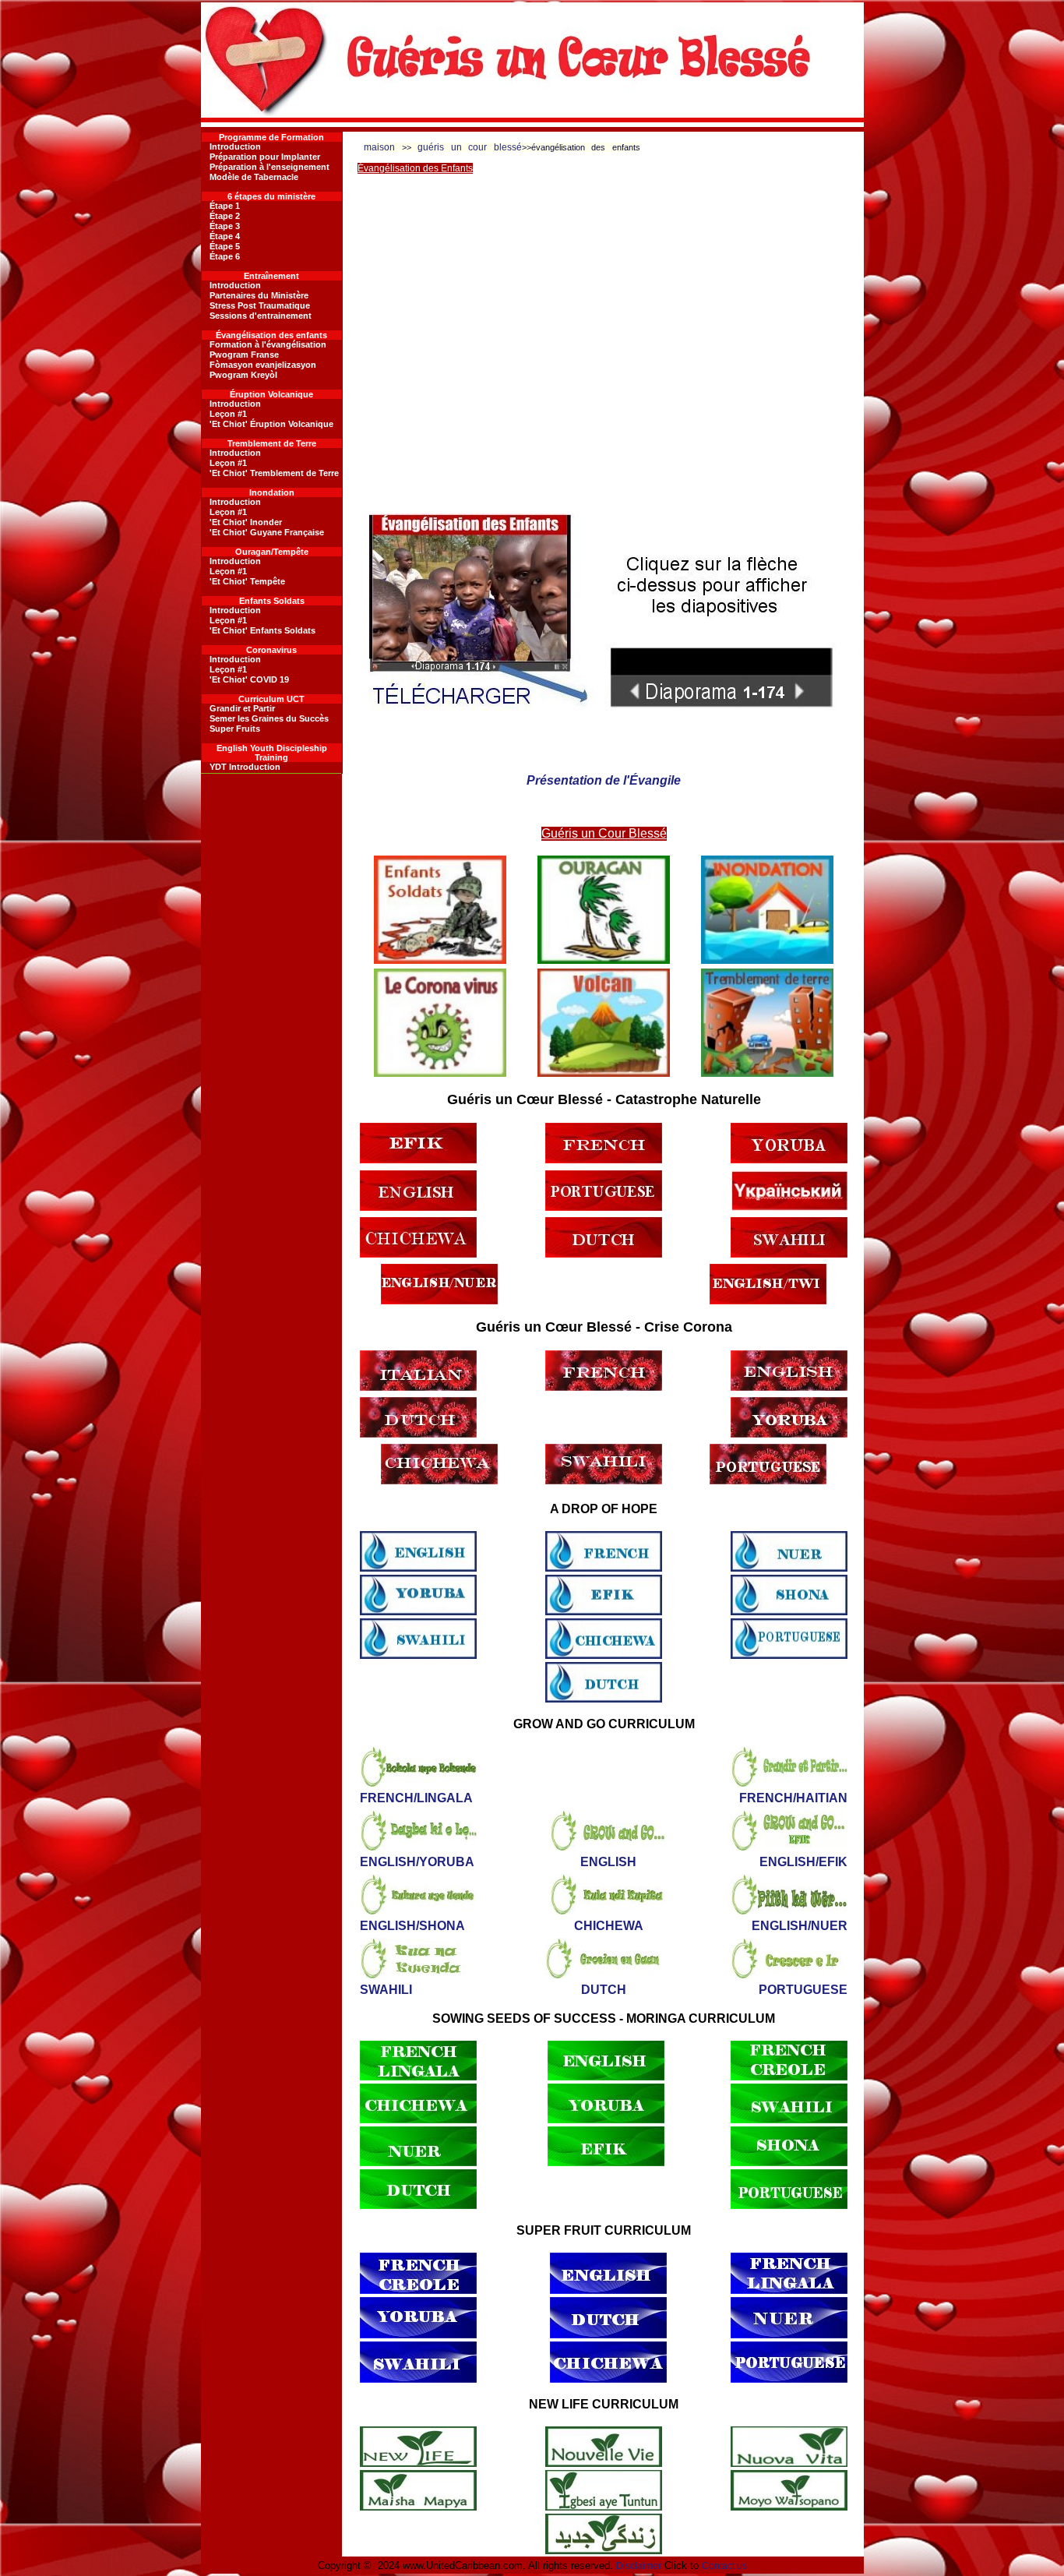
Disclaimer (639, 2566)
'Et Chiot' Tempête (247, 581)
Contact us (724, 2566)
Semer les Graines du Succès (269, 718)
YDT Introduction (245, 767)
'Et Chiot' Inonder (246, 522)
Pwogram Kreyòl (243, 375)
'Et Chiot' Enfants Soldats (262, 630)
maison (379, 147)
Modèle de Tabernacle (254, 177)
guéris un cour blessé (470, 147)
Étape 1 (225, 206)
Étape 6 (225, 256)
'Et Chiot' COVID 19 (249, 679)
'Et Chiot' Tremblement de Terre (274, 473)
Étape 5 (225, 246)
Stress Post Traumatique (260, 305)
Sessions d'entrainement (261, 316)
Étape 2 (225, 216)
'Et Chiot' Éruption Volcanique (271, 424)
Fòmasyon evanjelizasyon (263, 365)
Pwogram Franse (244, 355)
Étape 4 (225, 236)
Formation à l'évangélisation (268, 344)
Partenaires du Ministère (259, 295)
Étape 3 (225, 226)
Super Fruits (235, 729)
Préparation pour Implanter (265, 157)
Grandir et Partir (242, 708)
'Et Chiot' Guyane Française (267, 532)
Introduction (235, 146)
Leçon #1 (228, 414)
